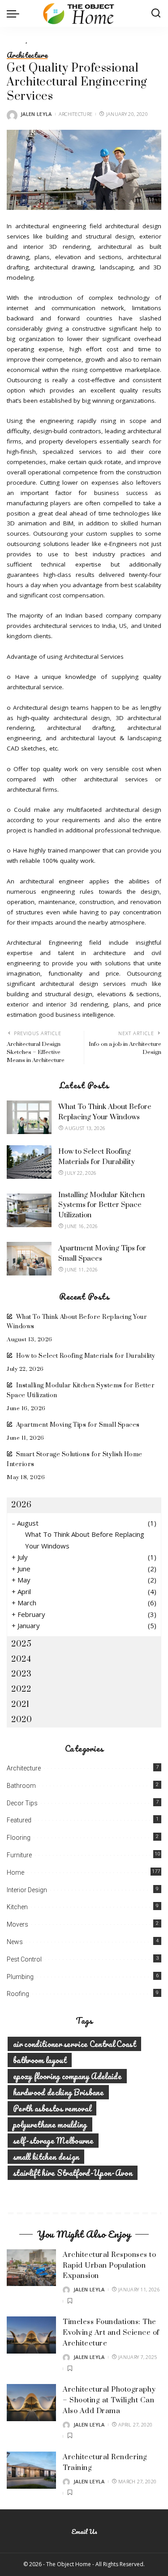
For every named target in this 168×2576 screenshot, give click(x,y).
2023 (21, 1674)
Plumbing (20, 1977)
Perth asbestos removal (52, 2108)
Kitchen (17, 1907)
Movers (17, 1924)
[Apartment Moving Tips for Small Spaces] (29, 1259)
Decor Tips (22, 1803)
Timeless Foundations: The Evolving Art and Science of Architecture (111, 2333)
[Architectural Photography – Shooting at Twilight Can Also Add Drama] (31, 2403)
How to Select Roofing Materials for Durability (86, 1356)
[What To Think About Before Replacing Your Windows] (29, 1117)
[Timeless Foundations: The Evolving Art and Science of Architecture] (31, 2335)
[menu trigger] (15, 13)
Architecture (27, 55)
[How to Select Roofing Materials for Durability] (29, 1162)
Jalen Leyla (36, 114)
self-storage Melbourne (53, 2141)
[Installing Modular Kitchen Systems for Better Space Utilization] (29, 1210)
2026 (21, 1505)
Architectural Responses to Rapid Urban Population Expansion (109, 2265)
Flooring (19, 1838)
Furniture (19, 1855)
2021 (20, 1704)
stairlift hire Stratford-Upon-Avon (73, 2173)
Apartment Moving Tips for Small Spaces (78, 1425)
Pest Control (24, 1959)
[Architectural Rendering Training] (31, 2470)
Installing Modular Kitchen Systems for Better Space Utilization (101, 1205)
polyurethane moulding (50, 2124)
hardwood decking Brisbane (58, 2092)
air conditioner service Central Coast (74, 2044)
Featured (19, 1820)
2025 (21, 1644)
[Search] (156, 13)
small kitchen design (46, 2157)
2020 (22, 1720)
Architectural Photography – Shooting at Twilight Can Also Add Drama (109, 2400)
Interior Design (27, 1890)
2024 (21, 1659)
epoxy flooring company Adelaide (67, 2076)
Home (15, 1872)
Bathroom (21, 1786)
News (15, 1942)
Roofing (18, 1994)
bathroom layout (40, 2060)
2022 (21, 1689)
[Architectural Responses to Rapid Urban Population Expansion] (31, 2268)
